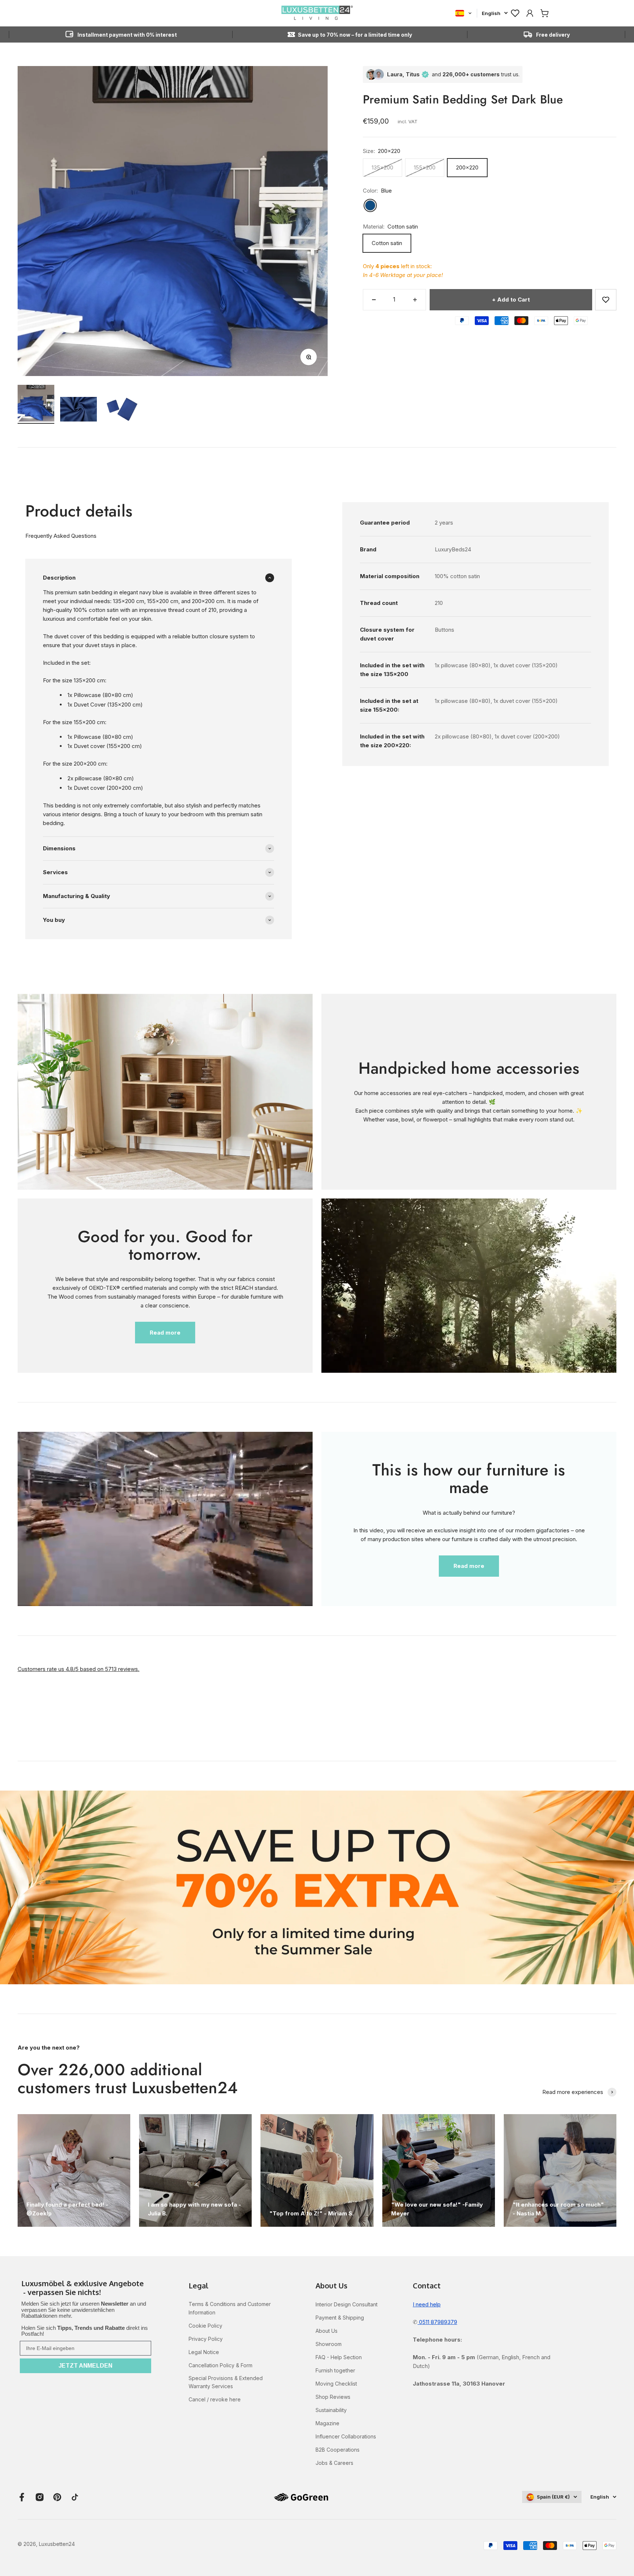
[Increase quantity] (415, 300)
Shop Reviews (333, 2397)
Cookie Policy (205, 2326)
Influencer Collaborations (346, 2436)
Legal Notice (204, 2352)
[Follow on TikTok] (75, 2497)
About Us (327, 2331)
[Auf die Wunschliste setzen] (606, 300)
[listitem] (85, 2288)
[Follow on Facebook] (22, 2497)
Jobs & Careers (334, 2463)
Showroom (329, 2344)
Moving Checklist (336, 2384)
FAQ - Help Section (339, 2357)
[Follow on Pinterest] (57, 2497)
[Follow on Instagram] (40, 2497)
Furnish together (335, 2370)
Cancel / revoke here (215, 2399)
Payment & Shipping (340, 2318)
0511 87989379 (437, 2322)
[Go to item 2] (79, 410)
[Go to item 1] (36, 404)
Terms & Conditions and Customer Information (230, 2308)
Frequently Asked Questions (61, 536)
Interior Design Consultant (347, 2304)
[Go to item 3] (121, 410)
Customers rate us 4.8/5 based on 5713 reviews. (79, 1669)
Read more (165, 1333)
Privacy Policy (206, 2339)
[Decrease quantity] (374, 300)
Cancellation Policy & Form (221, 2365)
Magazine (327, 2423)
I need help (427, 2304)
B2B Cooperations (338, 2450)
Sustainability (331, 2410)
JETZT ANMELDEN (85, 2366)
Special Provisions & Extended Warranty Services (226, 2382)
